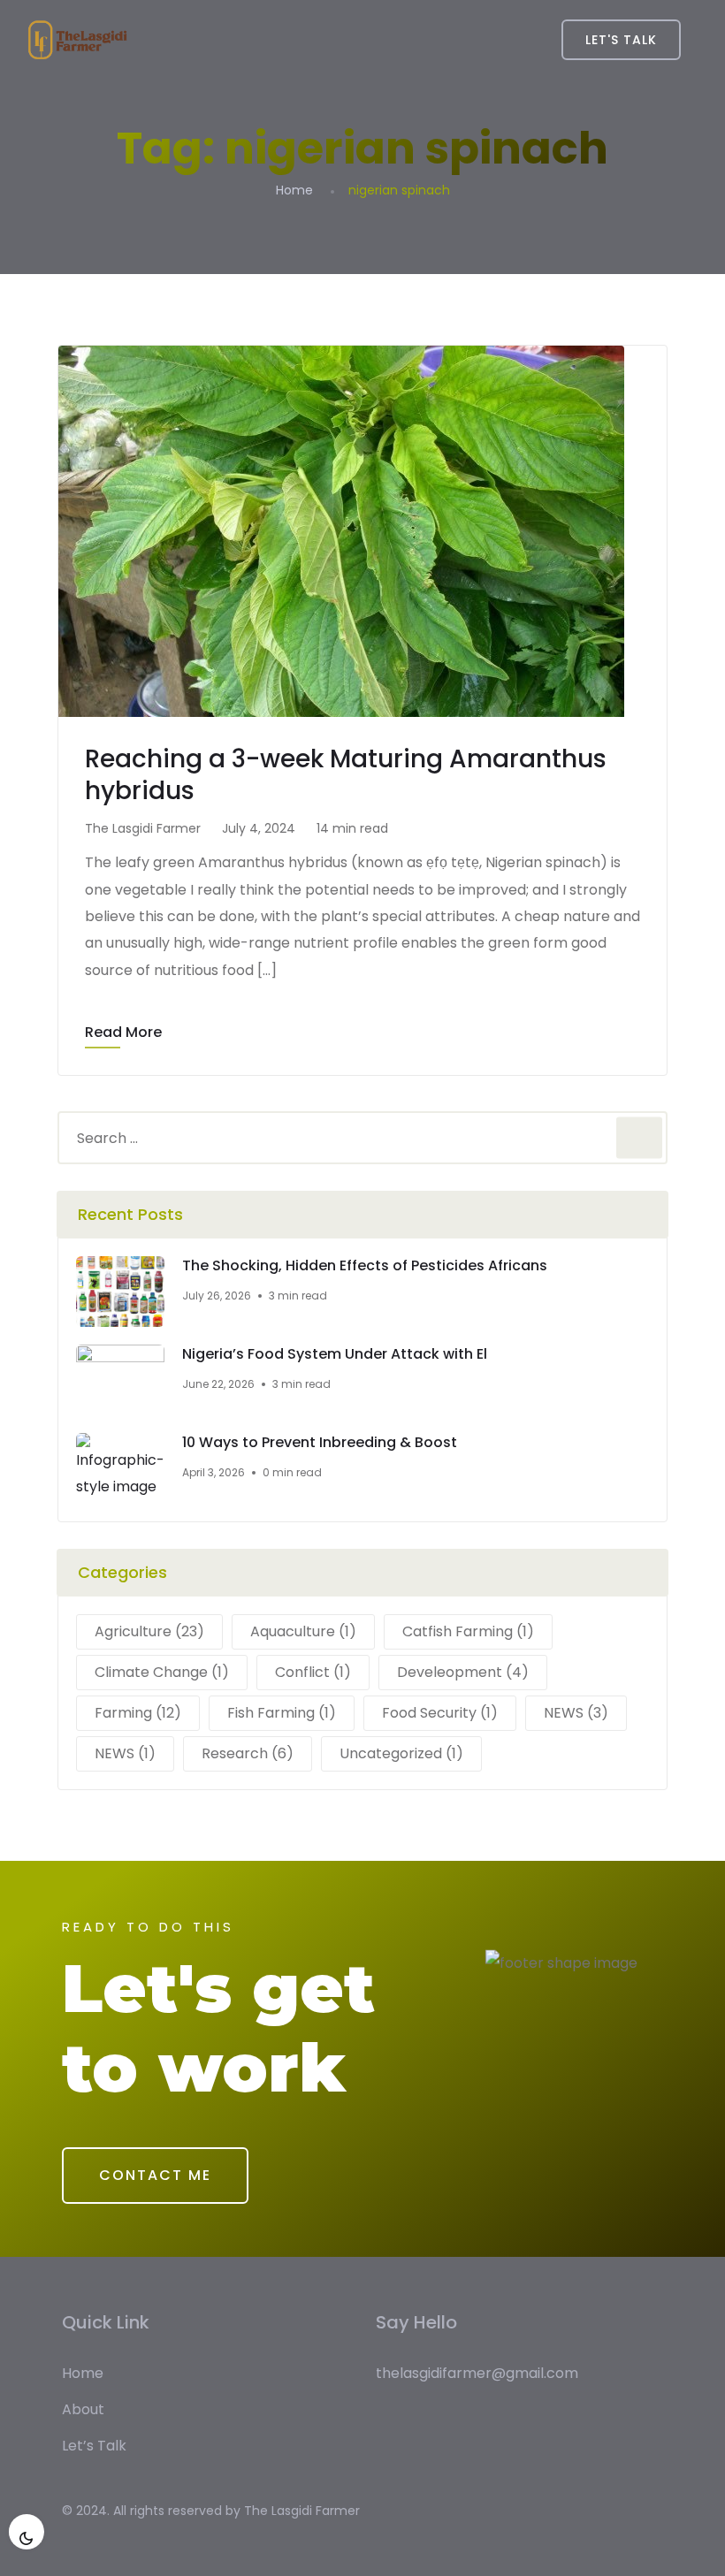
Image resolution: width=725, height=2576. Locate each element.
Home (294, 190)
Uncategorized (401, 1753)
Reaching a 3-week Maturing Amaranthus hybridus (346, 775)
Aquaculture (303, 1631)
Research (248, 1753)
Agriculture (149, 1631)
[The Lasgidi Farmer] (77, 40)
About (83, 2409)
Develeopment (463, 1672)
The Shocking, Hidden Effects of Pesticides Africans (365, 1266)
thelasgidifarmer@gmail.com (477, 2373)
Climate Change (162, 1672)
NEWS (576, 1713)
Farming (138, 1713)
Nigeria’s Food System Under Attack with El (335, 1354)
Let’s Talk (94, 2446)
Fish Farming (282, 1713)
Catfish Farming (468, 1631)
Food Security (440, 1713)
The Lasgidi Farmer (302, 2511)
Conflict (313, 1672)
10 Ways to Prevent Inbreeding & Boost (320, 1443)
